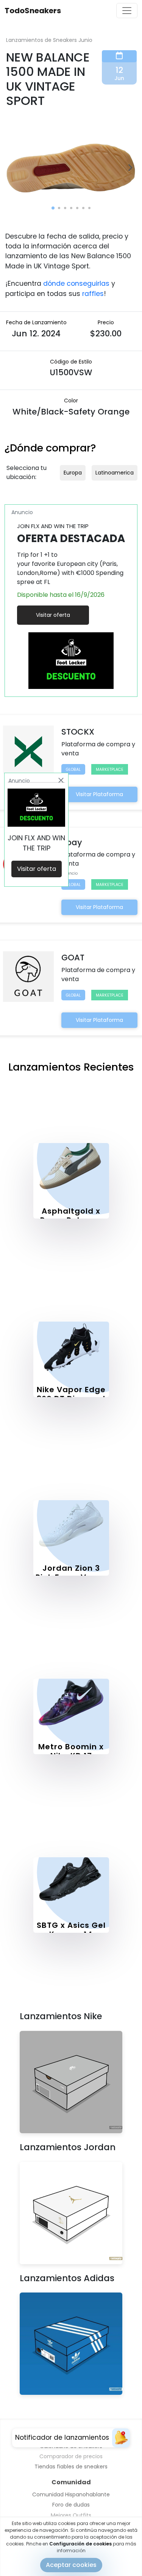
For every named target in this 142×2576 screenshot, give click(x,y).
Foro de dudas (71, 2505)
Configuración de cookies (80, 2544)
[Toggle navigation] (127, 11)
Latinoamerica (115, 473)
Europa (73, 473)
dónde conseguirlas (76, 283)
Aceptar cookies (71, 2565)
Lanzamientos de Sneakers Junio (49, 40)
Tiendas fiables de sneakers (71, 2467)
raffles (93, 294)
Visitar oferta (53, 615)
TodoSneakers (33, 11)
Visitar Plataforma (99, 794)
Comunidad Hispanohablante (71, 2494)
